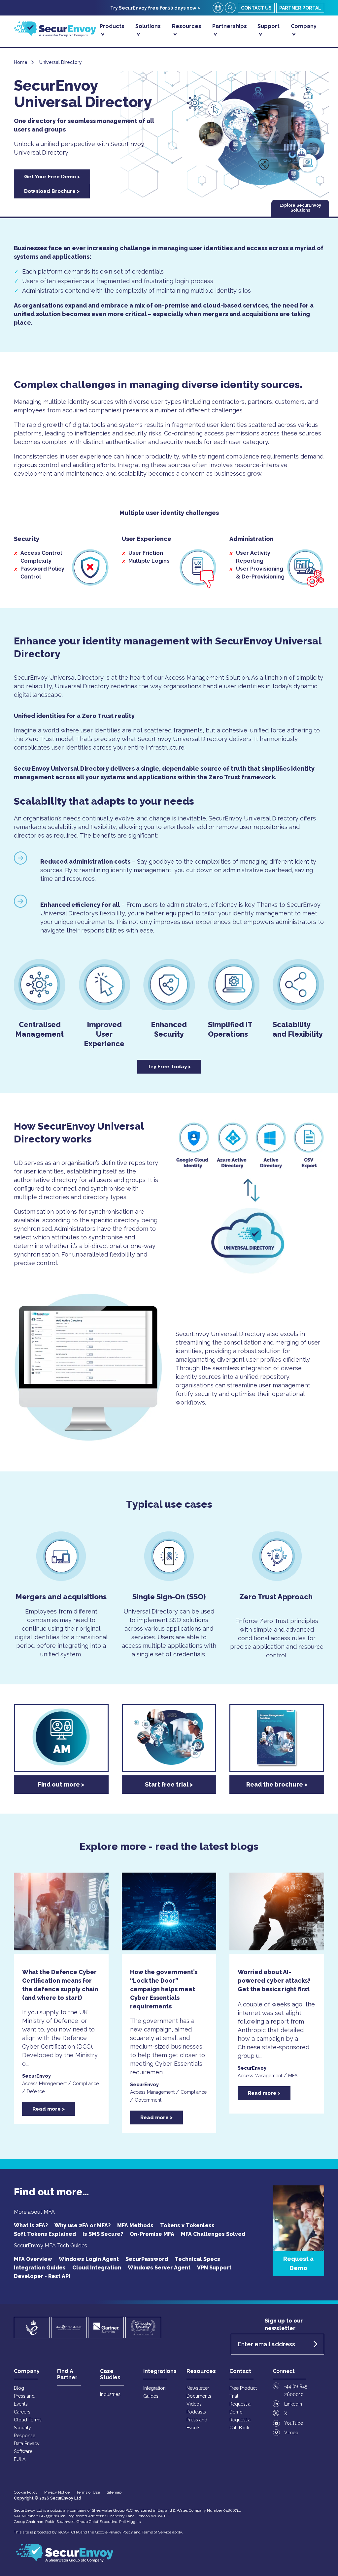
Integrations (160, 2371)
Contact (240, 2371)
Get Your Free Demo (50, 177)
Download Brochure (50, 191)
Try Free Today (167, 1067)
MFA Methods (135, 2225)
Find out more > (61, 1784)
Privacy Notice (57, 2492)
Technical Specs (197, 2259)
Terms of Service (156, 2532)
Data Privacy (27, 2443)
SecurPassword (147, 2259)
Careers (22, 2412)
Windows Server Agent (159, 2268)
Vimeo (291, 2433)
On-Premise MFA (152, 2234)
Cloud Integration (97, 2268)
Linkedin (293, 2404)
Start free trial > (169, 1784)
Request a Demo (298, 2263)
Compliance (86, 2084)
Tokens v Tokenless (187, 2225)
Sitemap (114, 2492)
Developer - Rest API (42, 2276)
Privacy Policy (121, 2532)
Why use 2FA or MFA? (83, 2225)
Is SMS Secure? (103, 2234)
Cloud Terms (28, 2420)
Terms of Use (88, 2492)
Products (112, 26)
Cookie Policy (26, 2492)
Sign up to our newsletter (284, 2324)
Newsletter (198, 2388)
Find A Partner (67, 2374)
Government (148, 2100)
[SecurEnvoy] (55, 35)
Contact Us (256, 8)
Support (269, 26)
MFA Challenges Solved (213, 2234)
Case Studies (110, 2374)
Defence (36, 2091)
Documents (199, 2396)
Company (304, 26)
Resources (187, 26)
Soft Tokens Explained (45, 2234)
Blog (19, 2388)
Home (21, 62)
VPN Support (214, 2268)
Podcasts (196, 2412)
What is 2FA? (31, 2225)
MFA (293, 2076)
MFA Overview (33, 2259)
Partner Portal (300, 8)
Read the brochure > (277, 1784)
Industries (110, 2394)
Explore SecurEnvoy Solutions (300, 208)
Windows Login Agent (89, 2259)
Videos (194, 2404)
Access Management (44, 2084)
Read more (47, 2109)
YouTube (294, 2423)
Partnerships (230, 26)
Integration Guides (40, 2268)
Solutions (148, 26)
